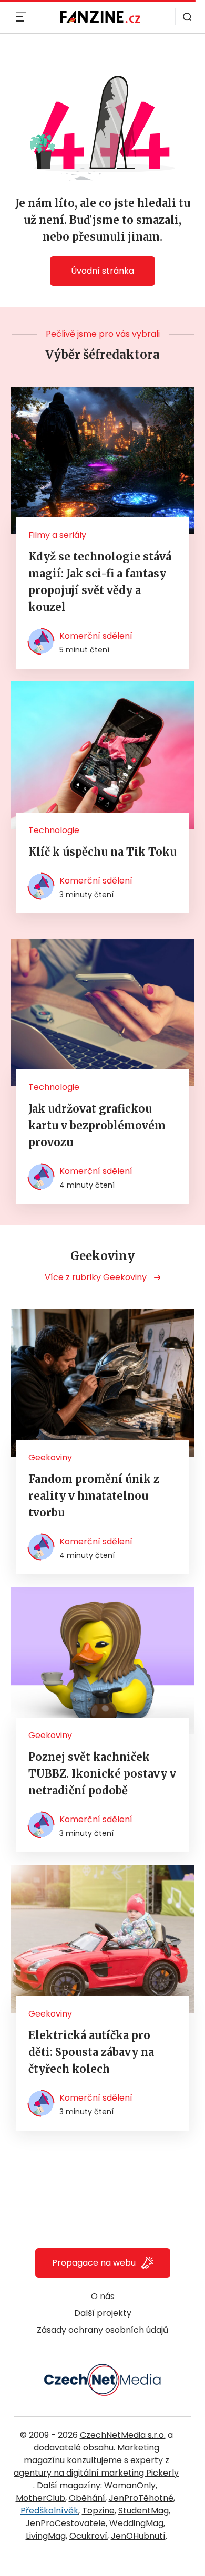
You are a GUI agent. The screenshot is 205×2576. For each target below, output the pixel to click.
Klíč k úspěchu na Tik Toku (102, 852)
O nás (103, 2296)
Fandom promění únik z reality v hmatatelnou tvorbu (94, 1496)
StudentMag (143, 2511)
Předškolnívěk (49, 2511)
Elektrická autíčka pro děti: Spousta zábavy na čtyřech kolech (91, 2052)
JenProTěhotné (141, 2498)
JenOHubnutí (138, 2536)
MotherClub (40, 2498)
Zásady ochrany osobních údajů (102, 2330)
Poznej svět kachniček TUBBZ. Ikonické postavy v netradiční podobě (102, 1774)
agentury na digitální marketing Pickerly (96, 2473)
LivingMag (46, 2536)
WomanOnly (130, 2485)
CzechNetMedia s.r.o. (123, 2435)
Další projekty (103, 2313)
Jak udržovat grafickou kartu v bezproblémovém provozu (97, 1125)
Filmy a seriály (57, 535)
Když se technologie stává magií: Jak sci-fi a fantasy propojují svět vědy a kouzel (100, 582)
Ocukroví (88, 2536)
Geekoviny (50, 1457)
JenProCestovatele (65, 2523)
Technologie (54, 830)
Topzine (98, 2511)
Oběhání (87, 2498)
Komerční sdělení (96, 636)
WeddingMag (136, 2523)
